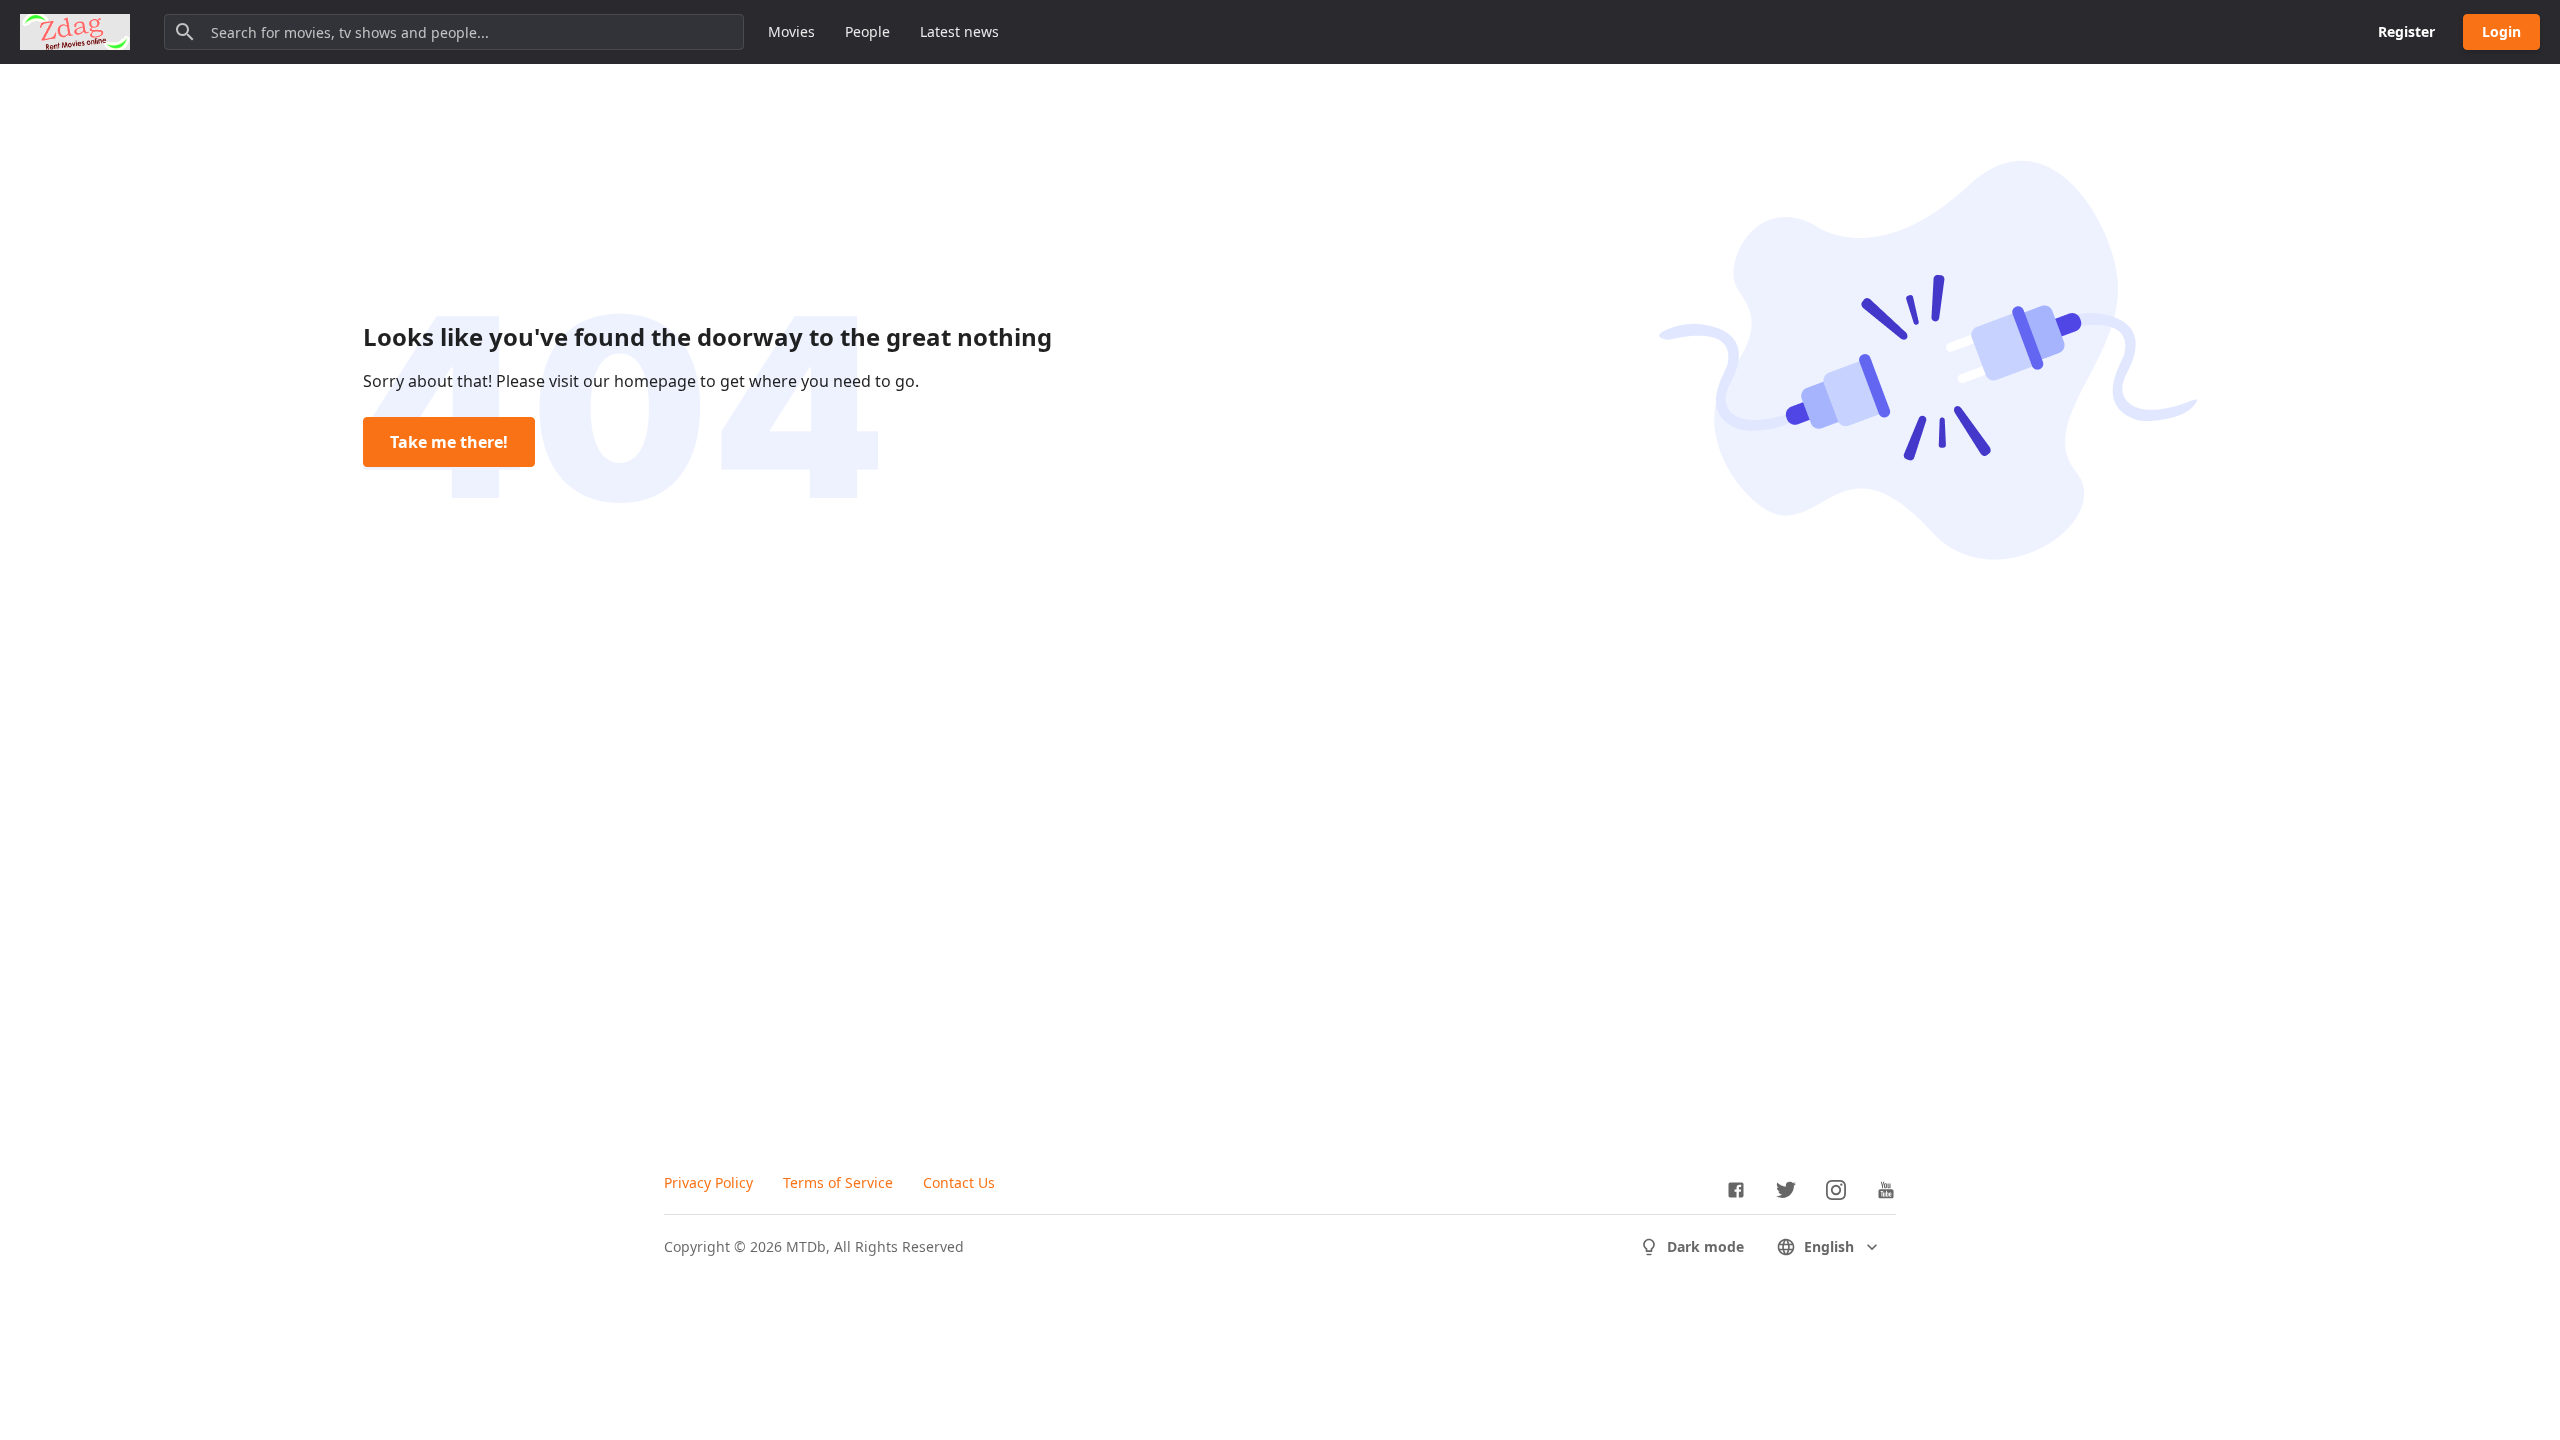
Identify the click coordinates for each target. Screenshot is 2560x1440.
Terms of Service (838, 1182)
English (1829, 1246)
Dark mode (1705, 1246)
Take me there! (449, 442)
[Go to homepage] (75, 32)
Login (2501, 31)
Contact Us (959, 1182)
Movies (791, 31)
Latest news (959, 31)
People (867, 31)
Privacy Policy (708, 1182)
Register (2406, 31)
